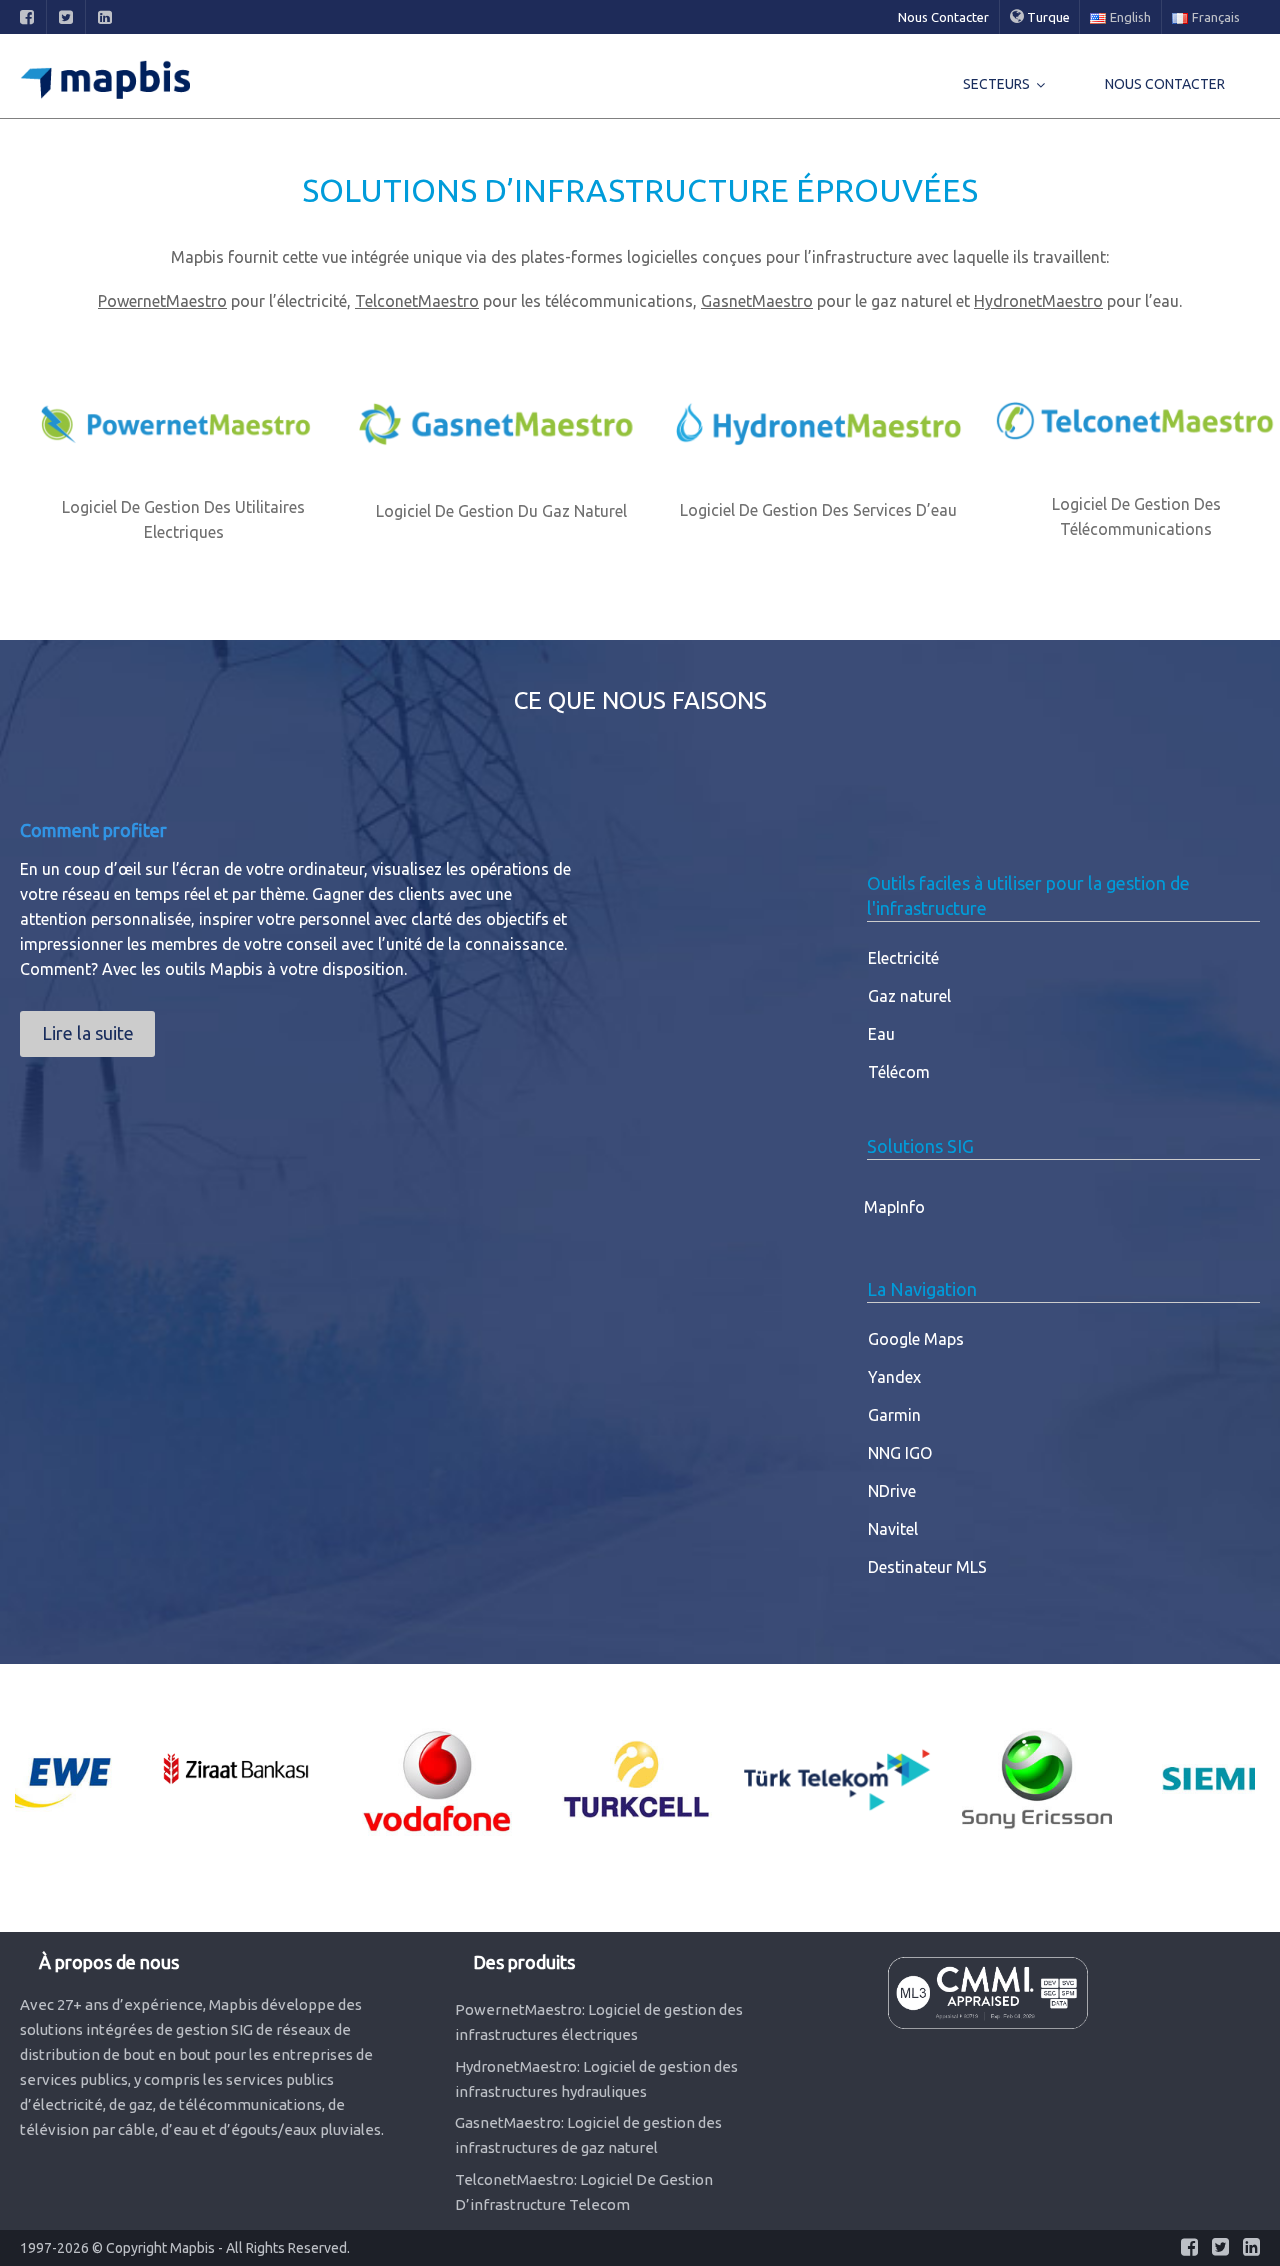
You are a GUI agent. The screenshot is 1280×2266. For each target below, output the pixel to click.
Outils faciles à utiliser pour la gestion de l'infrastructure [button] (1028, 895)
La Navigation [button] (922, 1289)
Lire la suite (88, 1033)
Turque (1047, 17)
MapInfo (894, 1207)
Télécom (899, 1072)
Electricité (903, 958)
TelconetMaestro (417, 301)
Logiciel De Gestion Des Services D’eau (818, 510)
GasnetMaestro (757, 301)
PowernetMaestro (162, 301)
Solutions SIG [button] (920, 1146)
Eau (881, 1034)
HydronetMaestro (1038, 301)
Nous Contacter (943, 17)
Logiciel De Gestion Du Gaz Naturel (501, 511)
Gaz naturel (909, 996)
